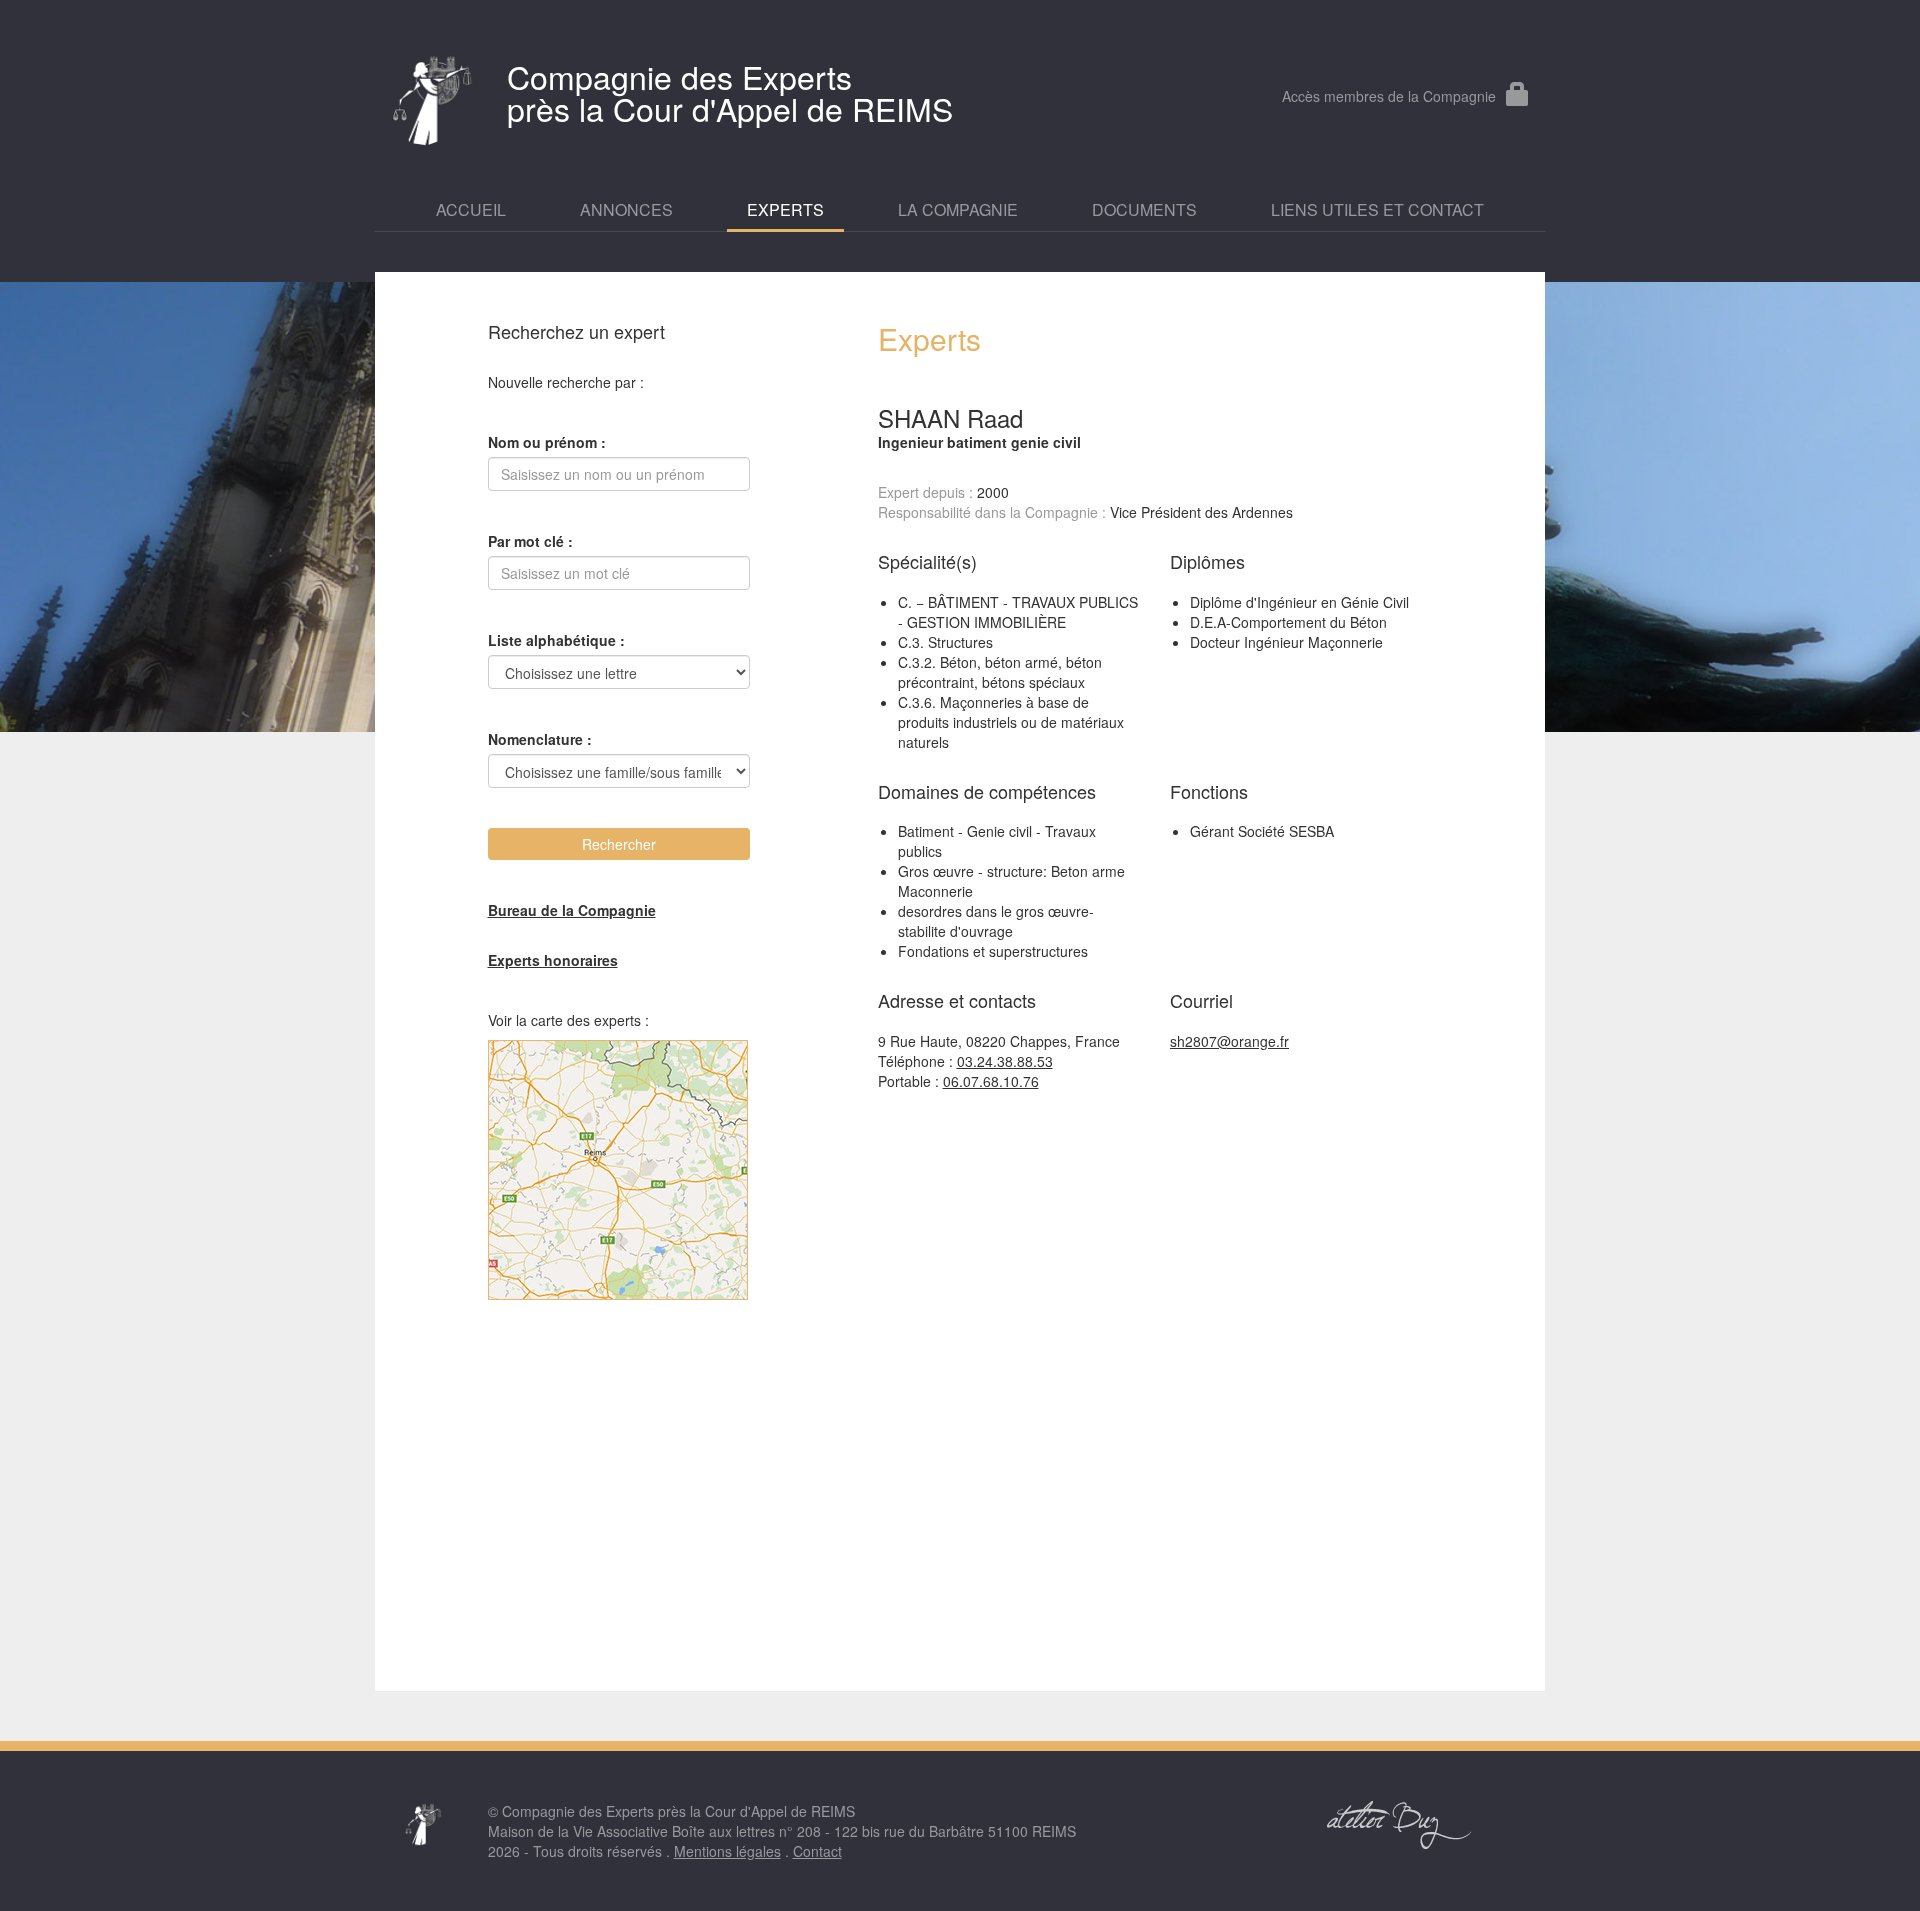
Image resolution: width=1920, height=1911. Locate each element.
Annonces (626, 210)
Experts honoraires (553, 960)
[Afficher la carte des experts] (619, 1170)
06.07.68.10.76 (991, 1081)
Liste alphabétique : (556, 640)
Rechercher (619, 844)
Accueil (471, 210)
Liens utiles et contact (1377, 210)
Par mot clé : (530, 541)
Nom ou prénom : (547, 442)
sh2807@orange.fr (1229, 1041)
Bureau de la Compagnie (572, 910)
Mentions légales (727, 1851)
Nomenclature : (540, 739)
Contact (817, 1851)
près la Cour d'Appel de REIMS (730, 92)
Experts (785, 210)
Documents (1144, 210)
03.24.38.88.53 (1005, 1061)
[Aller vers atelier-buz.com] (1399, 1825)
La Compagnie (958, 210)
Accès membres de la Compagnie (1389, 96)
